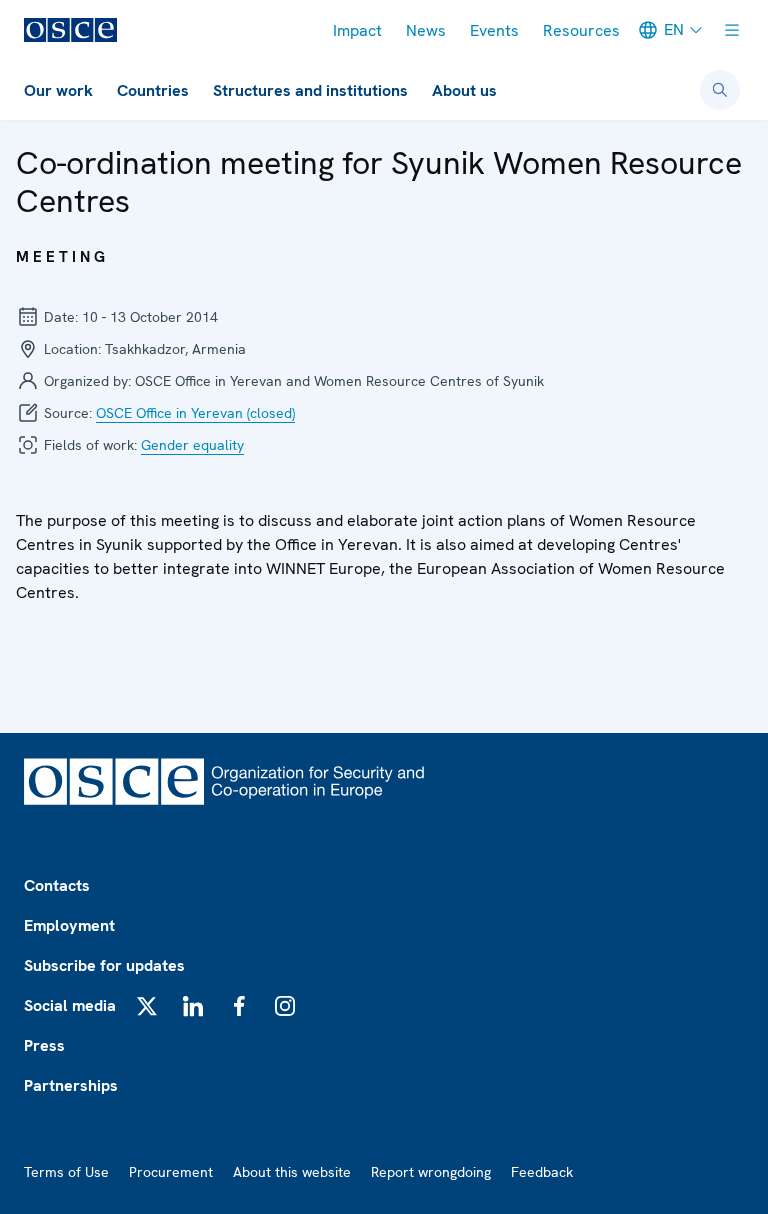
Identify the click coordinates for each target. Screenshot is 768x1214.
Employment (69, 925)
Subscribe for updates (104, 965)
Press (44, 1045)
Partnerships (71, 1085)
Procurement (171, 1172)
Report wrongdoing (431, 1172)
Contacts (57, 885)
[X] (147, 1006)
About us (464, 90)
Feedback (542, 1172)
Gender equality (192, 445)
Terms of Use (66, 1172)
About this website (292, 1172)
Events (494, 30)
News (426, 30)
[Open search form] (720, 90)
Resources (581, 30)
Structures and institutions (310, 90)
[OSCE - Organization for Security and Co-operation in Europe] (70, 30)
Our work (58, 90)
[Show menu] (732, 30)
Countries (153, 90)
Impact (357, 30)
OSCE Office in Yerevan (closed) (195, 413)
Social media (70, 1005)
